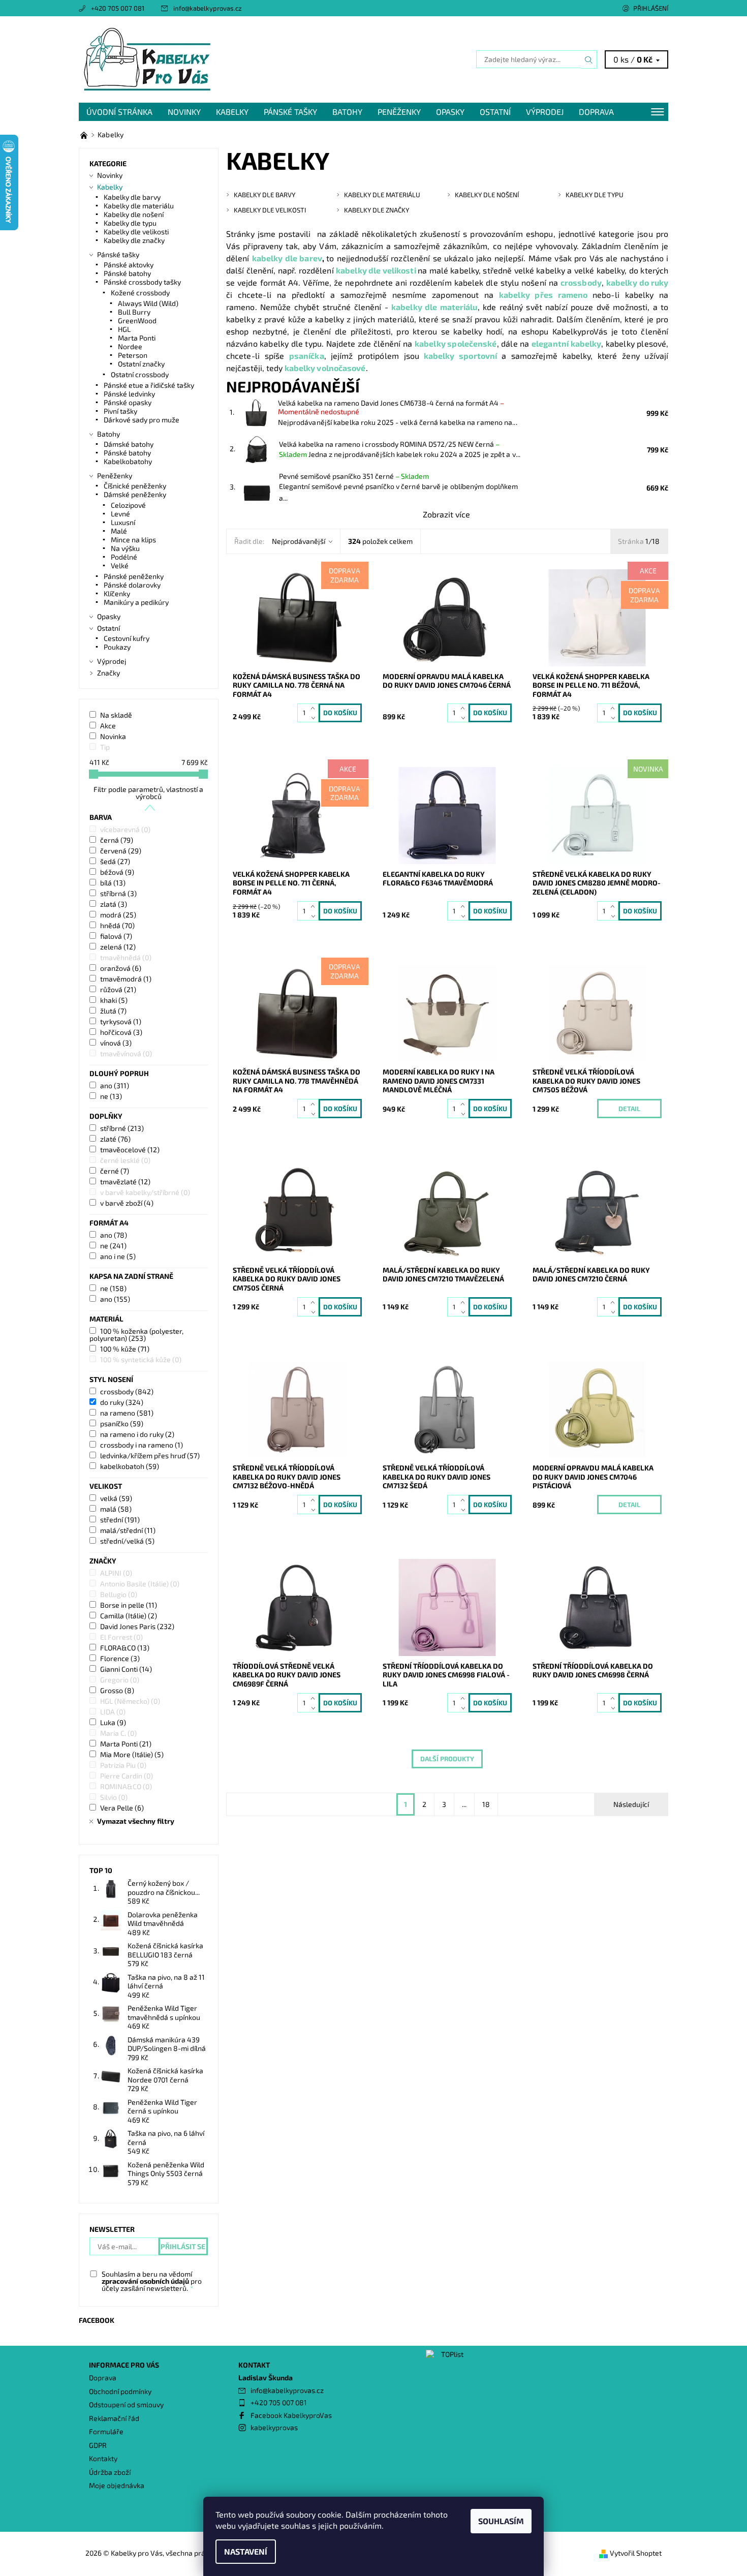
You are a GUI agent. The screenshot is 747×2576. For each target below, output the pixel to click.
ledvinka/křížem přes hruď (150, 1455)
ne (111, 1096)
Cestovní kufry (127, 638)
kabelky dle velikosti (376, 270)
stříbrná (118, 893)
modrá (118, 915)
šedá (115, 861)
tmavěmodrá (126, 979)
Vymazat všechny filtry (136, 1821)
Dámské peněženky (135, 494)
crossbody (581, 282)
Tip (105, 747)
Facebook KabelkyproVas (291, 2415)
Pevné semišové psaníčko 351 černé (354, 476)
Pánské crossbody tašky (142, 282)
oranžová (121, 968)
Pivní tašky (120, 411)
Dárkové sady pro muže (142, 420)
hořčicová (121, 1032)
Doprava (596, 112)
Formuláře (106, 2431)
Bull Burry (134, 312)
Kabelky (232, 112)
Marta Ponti (137, 338)
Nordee (130, 346)
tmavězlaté (125, 1182)
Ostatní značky (141, 364)
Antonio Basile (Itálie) (140, 1584)
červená (121, 851)
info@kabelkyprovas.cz (208, 8)
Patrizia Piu (123, 1765)
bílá (113, 883)
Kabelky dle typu (130, 223)
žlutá (113, 1011)
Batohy (347, 112)
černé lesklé (125, 1160)
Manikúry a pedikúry (136, 602)
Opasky (450, 112)
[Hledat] (589, 59)
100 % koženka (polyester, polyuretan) (136, 1335)
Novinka (113, 736)
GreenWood (137, 320)
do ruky (122, 1402)
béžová (117, 872)
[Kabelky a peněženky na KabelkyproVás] (85, 134)
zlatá (114, 904)
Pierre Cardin (127, 1776)
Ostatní (495, 112)
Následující (631, 1804)
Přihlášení (651, 8)
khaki (114, 1000)
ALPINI (116, 1573)
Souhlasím (501, 2521)
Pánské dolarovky (132, 585)
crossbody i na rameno (142, 1445)
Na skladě (116, 715)
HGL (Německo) (130, 1701)
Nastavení (246, 2551)
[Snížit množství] (315, 717)
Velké (120, 565)
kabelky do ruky (637, 282)
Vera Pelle (122, 1808)
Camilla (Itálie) (129, 1616)
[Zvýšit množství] (315, 708)
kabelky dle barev (287, 258)
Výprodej (545, 112)
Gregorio (120, 1680)
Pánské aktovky (129, 265)
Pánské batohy (127, 273)
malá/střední (128, 1530)
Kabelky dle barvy (132, 197)
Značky (108, 673)
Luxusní (123, 522)
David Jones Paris (137, 1626)
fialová (116, 936)
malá (116, 1509)
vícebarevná (125, 829)
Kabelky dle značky (134, 240)
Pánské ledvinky (129, 394)
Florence (120, 1658)
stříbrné (122, 1128)
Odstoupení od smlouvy (126, 2404)
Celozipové (128, 505)
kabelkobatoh (130, 1466)
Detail (629, 1109)
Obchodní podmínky (120, 2391)
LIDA (113, 1712)
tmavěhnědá (126, 957)
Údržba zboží (110, 2472)
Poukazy (117, 647)
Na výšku (125, 548)
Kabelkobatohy (128, 461)
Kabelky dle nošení (134, 214)
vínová (116, 1043)
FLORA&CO (125, 1648)
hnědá (117, 925)
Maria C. (118, 1733)
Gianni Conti (126, 1669)
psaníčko (122, 1423)
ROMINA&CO (126, 1786)
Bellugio (119, 1594)
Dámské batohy (129, 444)
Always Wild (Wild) (148, 303)
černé (115, 1171)
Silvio (114, 1797)
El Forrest (121, 1637)
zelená (118, 947)
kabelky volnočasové (325, 368)
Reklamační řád (114, 2418)
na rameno (127, 1413)
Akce (108, 726)
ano (115, 1085)
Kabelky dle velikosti (136, 232)
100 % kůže (125, 1349)
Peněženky (399, 112)
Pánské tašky (290, 112)
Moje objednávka (117, 2485)
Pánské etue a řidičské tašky (149, 385)
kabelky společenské (456, 343)
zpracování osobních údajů (145, 2281)
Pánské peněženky (134, 576)
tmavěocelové (130, 1149)
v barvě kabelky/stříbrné (145, 1192)
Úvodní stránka (119, 112)
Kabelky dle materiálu (139, 206)
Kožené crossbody (140, 293)
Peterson (133, 355)
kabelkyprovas (274, 2427)
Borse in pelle (129, 1605)
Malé (119, 531)
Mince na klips (133, 540)
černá (117, 840)
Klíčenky (117, 593)
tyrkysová (121, 1021)
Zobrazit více (446, 514)
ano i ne (118, 1256)
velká (116, 1498)
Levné (120, 514)
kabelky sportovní (460, 356)
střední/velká (127, 1541)
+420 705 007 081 (118, 8)
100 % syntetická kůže (141, 1359)
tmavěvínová (126, 1053)
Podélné (124, 557)
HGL (124, 329)
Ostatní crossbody (140, 374)
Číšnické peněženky (135, 486)
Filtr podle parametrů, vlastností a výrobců (148, 793)
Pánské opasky (128, 402)
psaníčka (307, 356)
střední (120, 1520)
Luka (113, 1722)
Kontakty (103, 2458)
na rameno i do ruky (137, 1434)
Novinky (184, 112)
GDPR (98, 2445)
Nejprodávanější (299, 541)
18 (486, 1804)
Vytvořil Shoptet (636, 2553)
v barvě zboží (127, 1203)
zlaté (115, 1139)
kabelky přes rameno (543, 295)
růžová (118, 989)
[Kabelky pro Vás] (147, 58)
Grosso (117, 1690)
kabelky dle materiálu (434, 307)
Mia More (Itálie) (132, 1754)
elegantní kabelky (566, 343)
